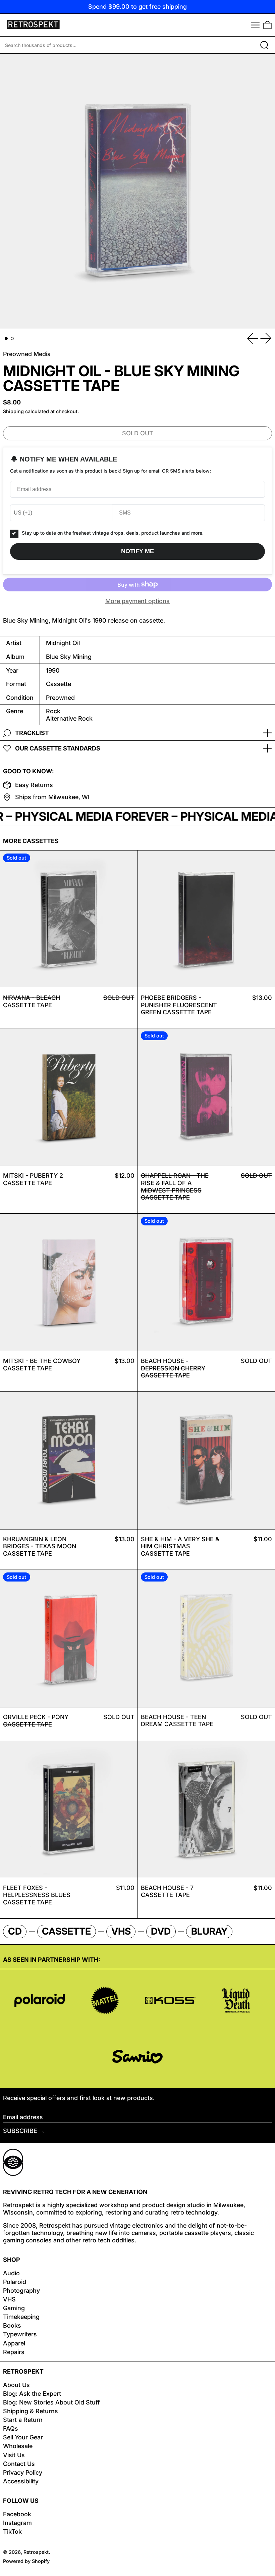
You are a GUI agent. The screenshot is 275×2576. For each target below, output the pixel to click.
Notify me (137, 551)
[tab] (6, 338)
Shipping (13, 411)
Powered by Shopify (26, 2561)
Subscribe (20, 2131)
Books (12, 2325)
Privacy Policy (23, 2472)
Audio (11, 2273)
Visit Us (14, 2455)
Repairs (14, 2352)
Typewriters (20, 2334)
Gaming (14, 2308)
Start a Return (23, 2420)
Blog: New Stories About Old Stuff (51, 2402)
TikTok (12, 2532)
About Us (16, 2385)
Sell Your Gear (23, 2437)
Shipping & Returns (31, 2411)
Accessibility (21, 2481)
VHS (9, 2299)
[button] (267, 25)
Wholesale (18, 2446)
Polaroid (15, 2282)
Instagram (17, 2523)
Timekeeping (21, 2317)
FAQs (11, 2428)
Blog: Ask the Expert (32, 2394)
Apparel (14, 2343)
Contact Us (19, 2464)
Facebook (17, 2514)
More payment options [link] (137, 601)
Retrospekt (36, 2552)
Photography (21, 2291)
